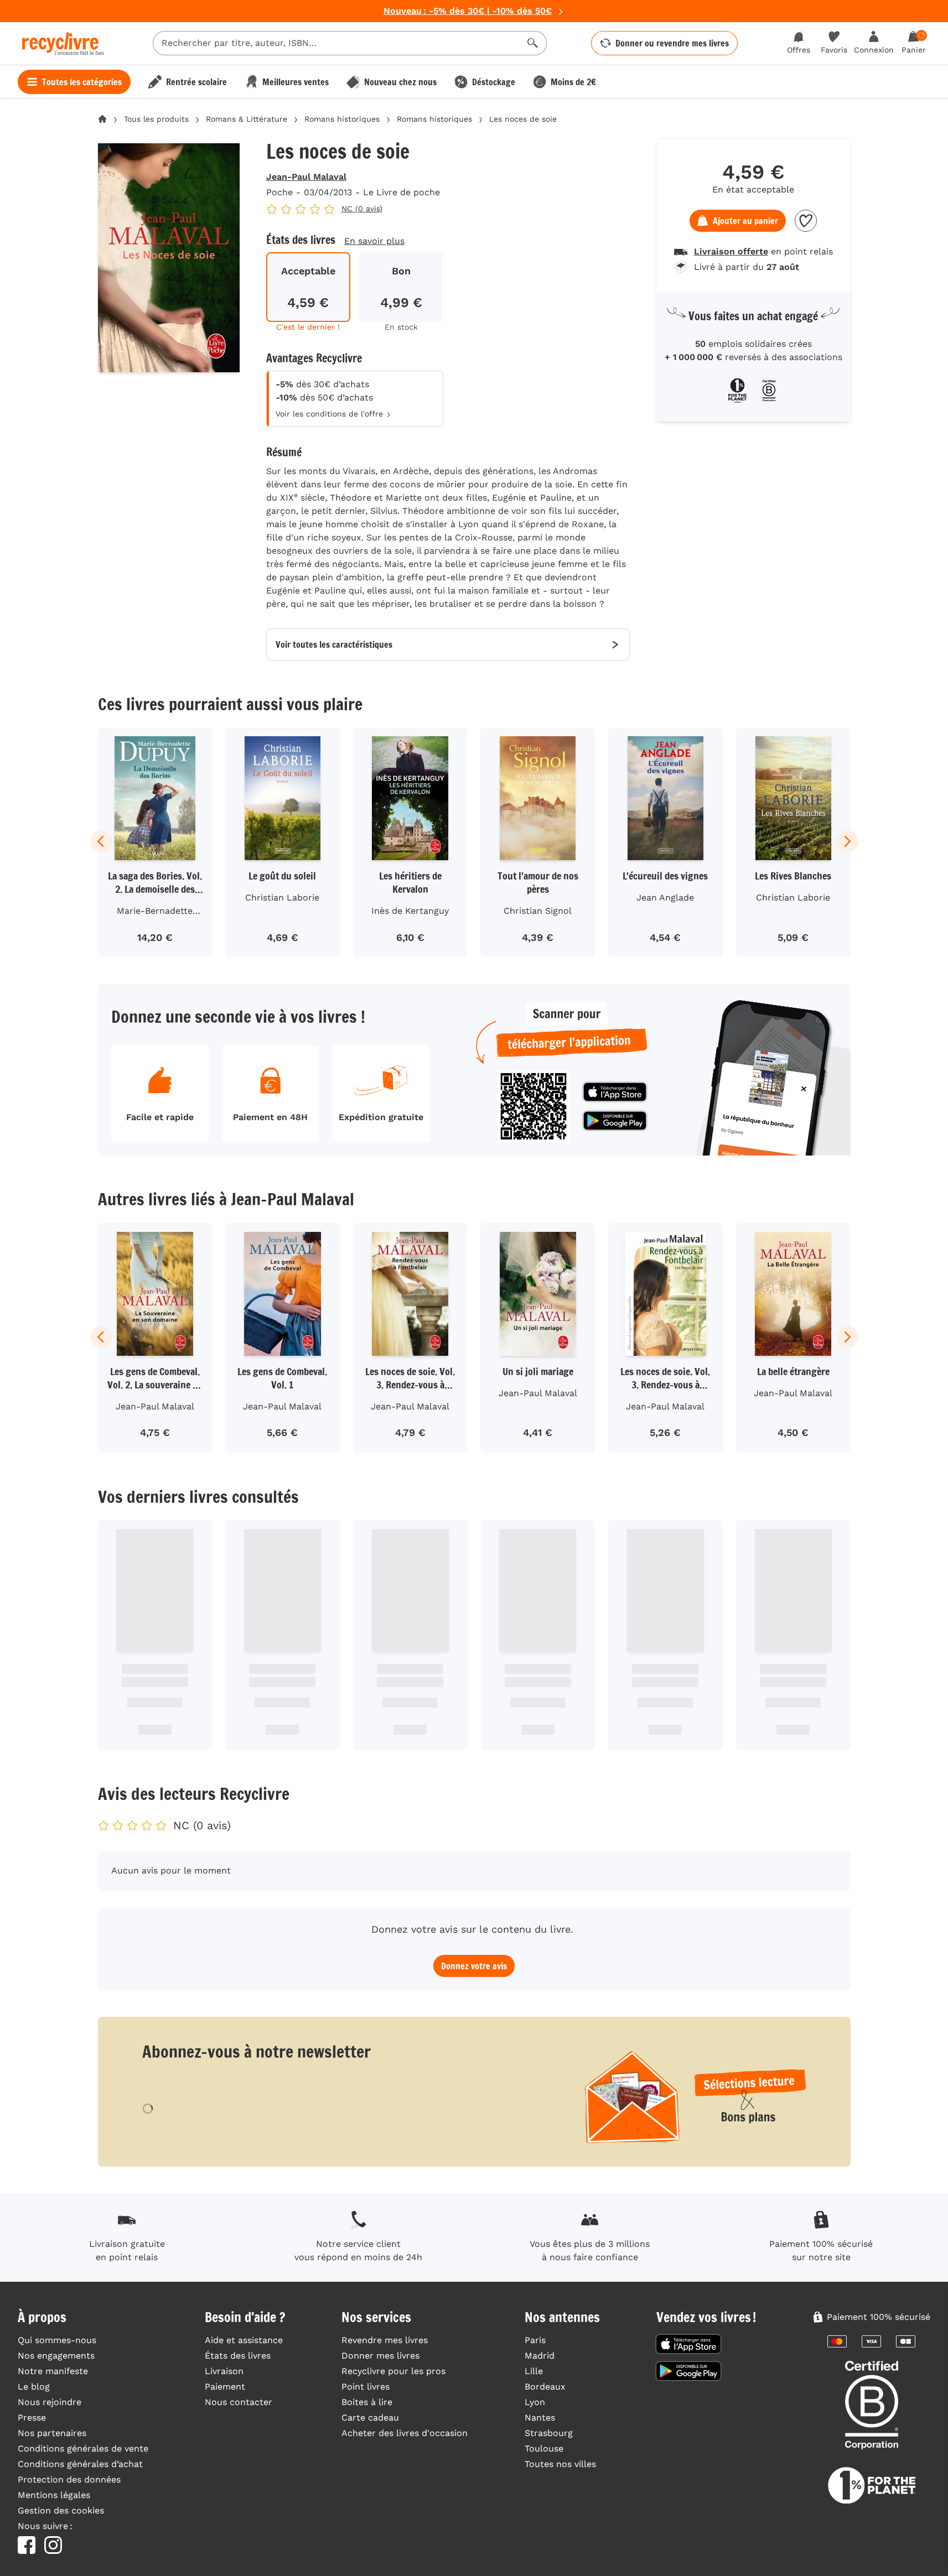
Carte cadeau (370, 2418)
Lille (534, 2371)
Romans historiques (342, 119)
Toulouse (544, 2448)
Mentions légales (54, 2495)
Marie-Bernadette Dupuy (155, 913)
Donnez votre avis (474, 1966)
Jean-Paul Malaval (306, 177)
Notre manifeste (53, 2371)
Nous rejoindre (50, 2402)
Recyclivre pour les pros (393, 2371)
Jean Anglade (665, 897)
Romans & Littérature (247, 119)
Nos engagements (56, 2356)
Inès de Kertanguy (410, 911)
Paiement (225, 2387)
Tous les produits (156, 119)
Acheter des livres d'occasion (405, 2433)
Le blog (34, 2387)
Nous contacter (239, 2402)
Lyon (535, 2402)
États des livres (238, 2356)
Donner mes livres (380, 2356)
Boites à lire (367, 2402)
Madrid (540, 2356)
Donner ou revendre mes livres (672, 43)
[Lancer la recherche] (533, 43)
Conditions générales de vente (83, 2448)
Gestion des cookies (61, 2510)
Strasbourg (549, 2433)
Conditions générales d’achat (80, 2464)
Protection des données (69, 2479)
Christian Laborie (282, 897)
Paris (535, 2340)
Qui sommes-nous (57, 2340)
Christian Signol (538, 911)
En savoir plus (374, 241)
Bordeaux (545, 2387)
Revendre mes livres (385, 2340)
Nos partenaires (52, 2433)
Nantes (540, 2418)
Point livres (366, 2387)
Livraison (224, 2371)
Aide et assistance (244, 2340)
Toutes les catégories (82, 82)
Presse (32, 2418)
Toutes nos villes (560, 2464)
